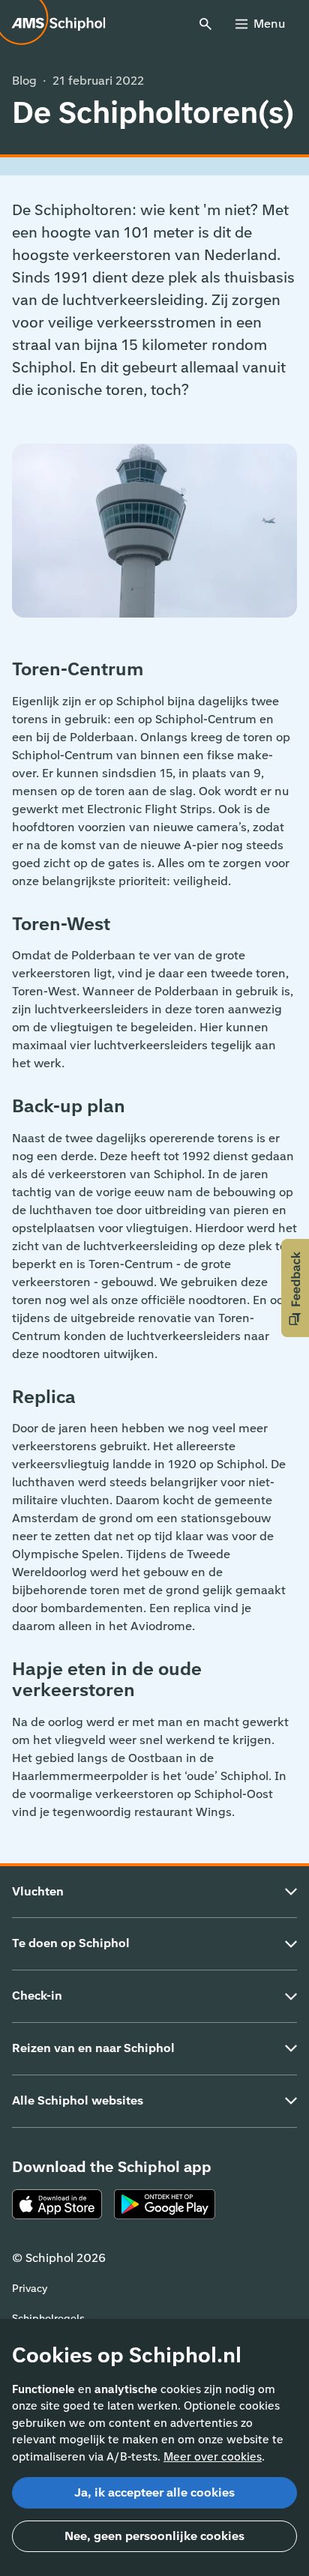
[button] (295, 1288)
